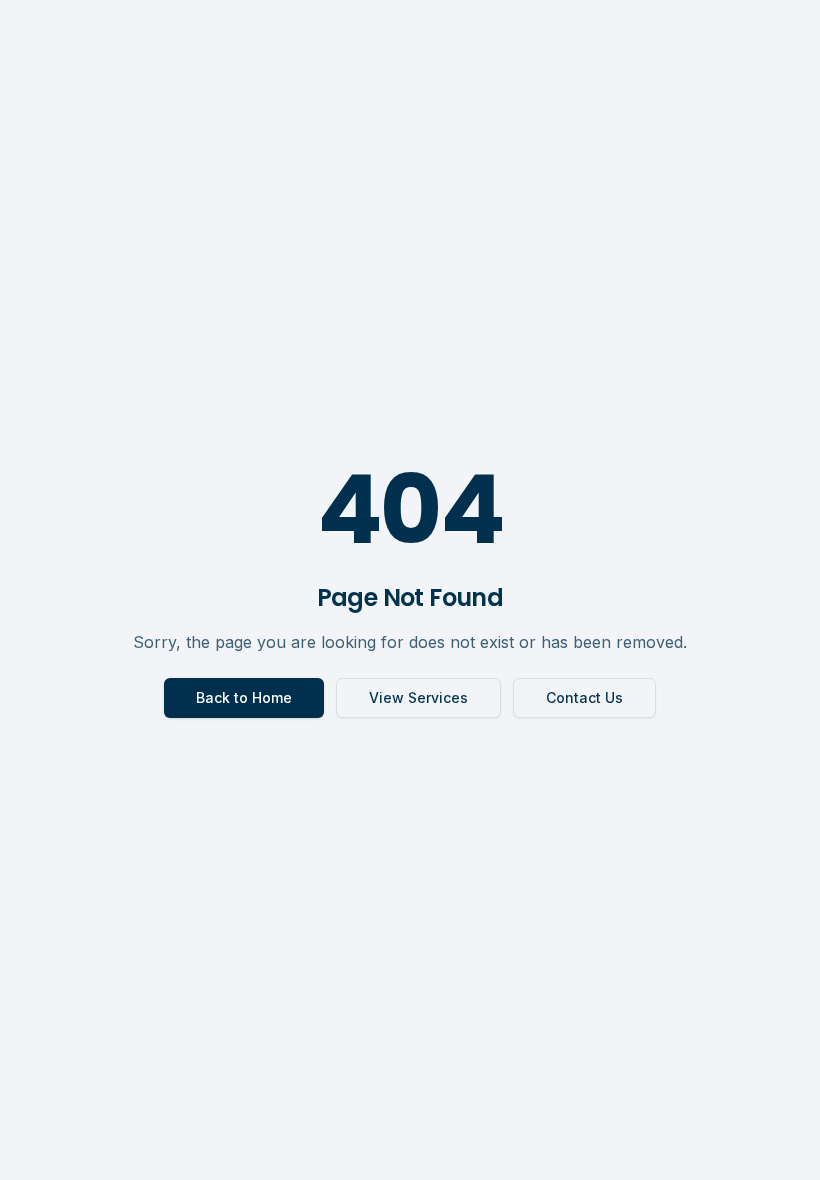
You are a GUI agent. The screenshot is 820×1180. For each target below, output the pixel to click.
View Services (418, 697)
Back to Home (244, 697)
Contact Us (584, 697)
